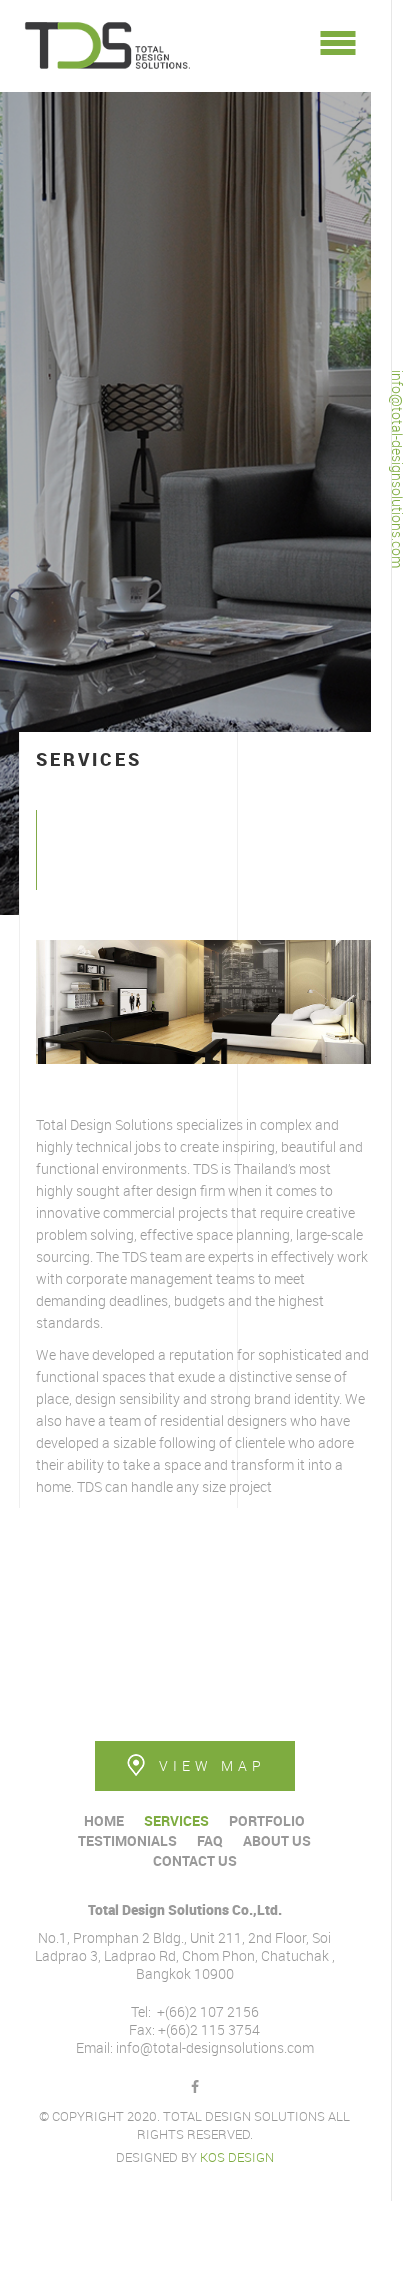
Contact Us (195, 1860)
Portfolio (267, 1820)
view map (212, 1765)
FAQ (210, 1840)
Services (176, 1820)
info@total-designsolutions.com (397, 469)
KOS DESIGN (237, 2157)
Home (104, 1820)
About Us (277, 1840)
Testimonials (127, 1840)
